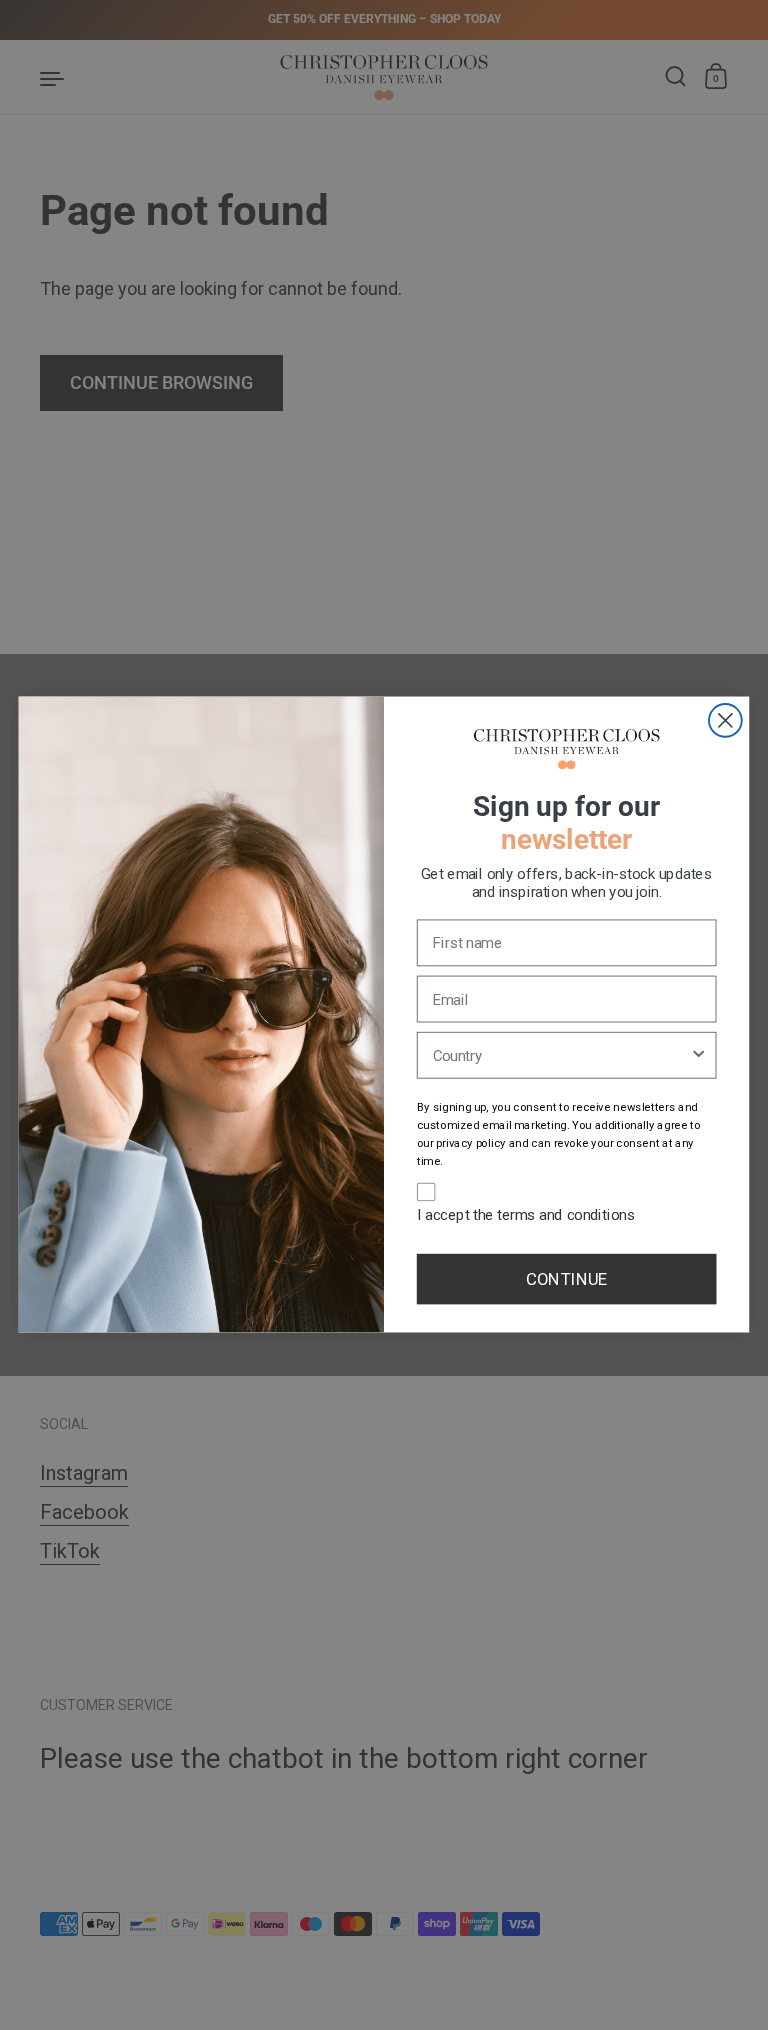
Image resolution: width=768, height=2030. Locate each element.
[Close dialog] (725, 720)
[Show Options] (698, 1055)
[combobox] (561, 1055)
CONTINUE (566, 1279)
